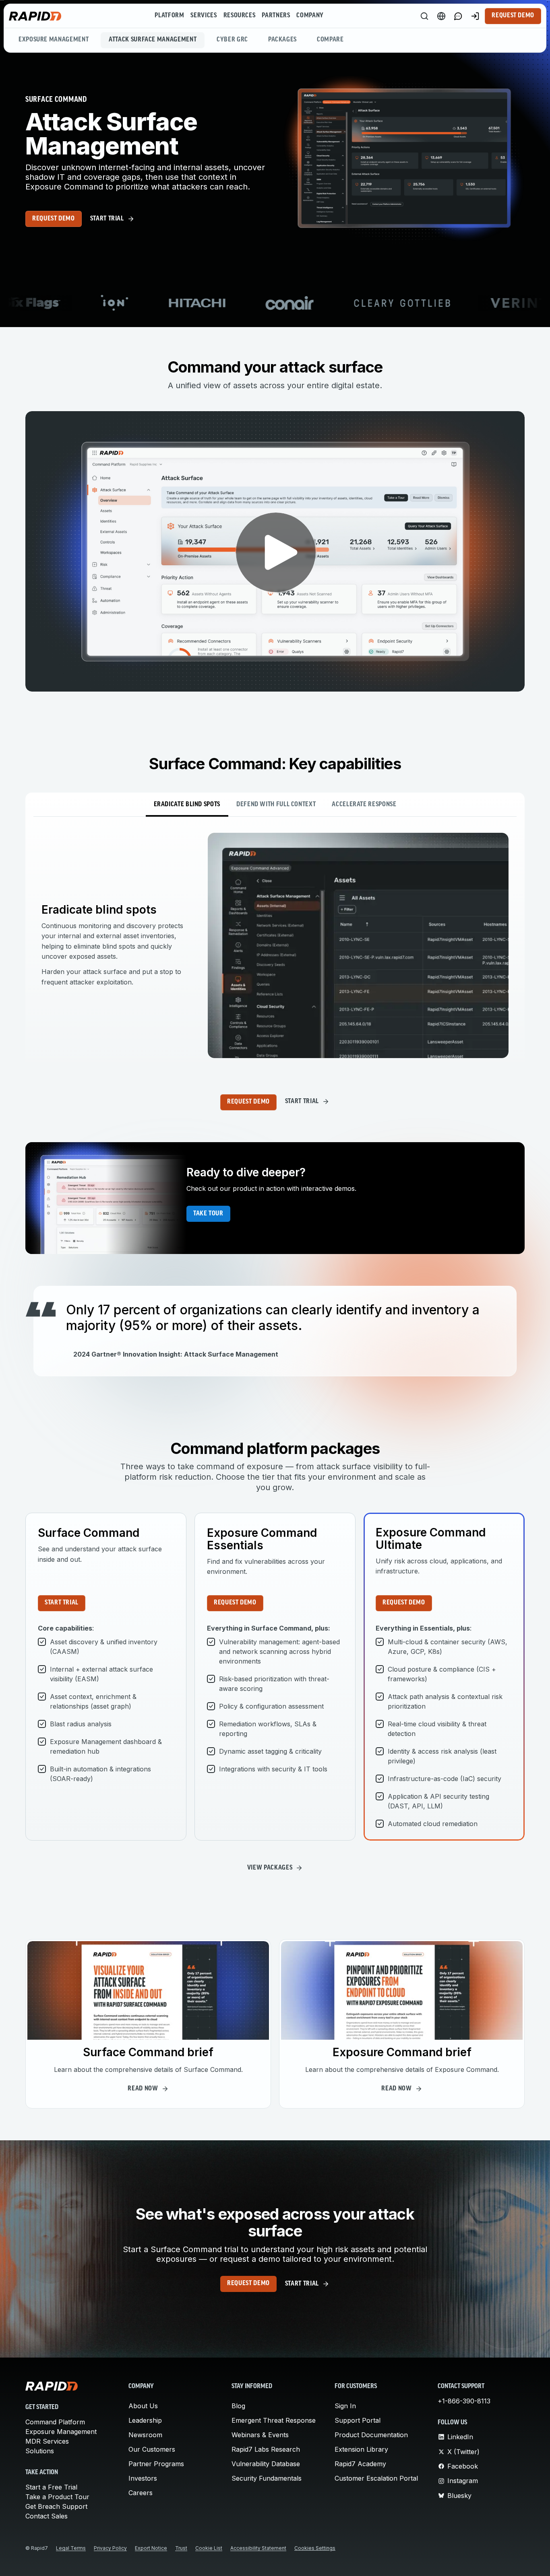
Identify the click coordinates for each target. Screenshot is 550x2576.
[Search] (424, 16)
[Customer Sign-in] (475, 16)
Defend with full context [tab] (276, 805)
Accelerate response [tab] (364, 805)
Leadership (145, 2420)
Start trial (62, 1603)
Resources (240, 16)
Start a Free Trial (51, 2487)
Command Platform (55, 2422)
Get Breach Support (56, 2506)
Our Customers (152, 2449)
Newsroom (145, 2435)
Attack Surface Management (153, 40)
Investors (143, 2478)
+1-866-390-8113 (464, 2401)
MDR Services (47, 2441)
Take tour (208, 1214)
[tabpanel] (275, 945)
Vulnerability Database (266, 2464)
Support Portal (358, 2420)
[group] (275, 303)
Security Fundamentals (267, 2478)
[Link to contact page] (458, 16)
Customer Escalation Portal (376, 2478)
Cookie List (209, 2548)
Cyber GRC (232, 40)
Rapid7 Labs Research (266, 2449)
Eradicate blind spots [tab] (187, 805)
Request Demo (513, 16)
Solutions (40, 2451)
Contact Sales (47, 2516)
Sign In (345, 2406)
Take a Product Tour (57, 2497)
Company (310, 16)
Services (204, 16)
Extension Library (361, 2449)
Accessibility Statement (258, 2548)
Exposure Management (54, 40)
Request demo (54, 219)
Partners (276, 16)
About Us (143, 2406)
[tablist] (275, 805)
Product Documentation (371, 2435)
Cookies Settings (315, 2548)
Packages (282, 40)
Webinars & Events (260, 2435)
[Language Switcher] (441, 16)
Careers (141, 2493)
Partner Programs (156, 2464)
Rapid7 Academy (360, 2464)
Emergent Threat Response (274, 2420)
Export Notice (151, 2548)
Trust (181, 2548)
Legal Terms (71, 2548)
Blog (238, 2406)
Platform (169, 16)
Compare (330, 40)
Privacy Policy (110, 2548)
